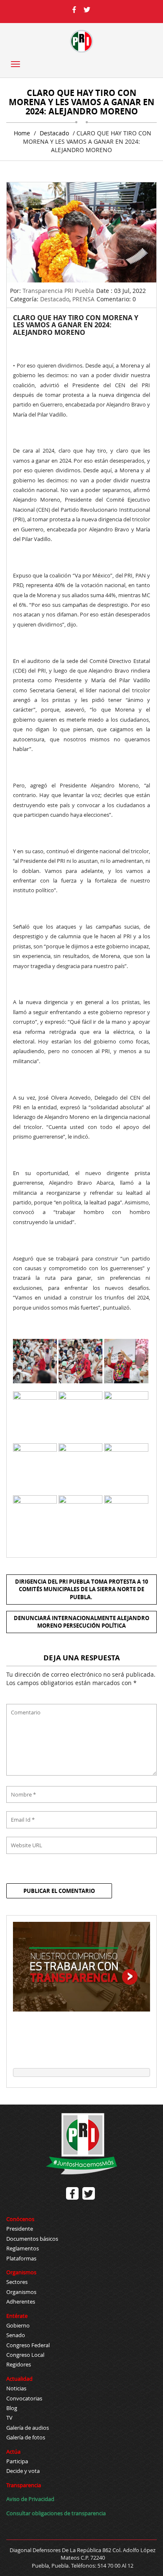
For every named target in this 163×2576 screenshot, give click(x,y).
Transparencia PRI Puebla (58, 291)
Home (22, 133)
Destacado (54, 133)
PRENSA (83, 299)
